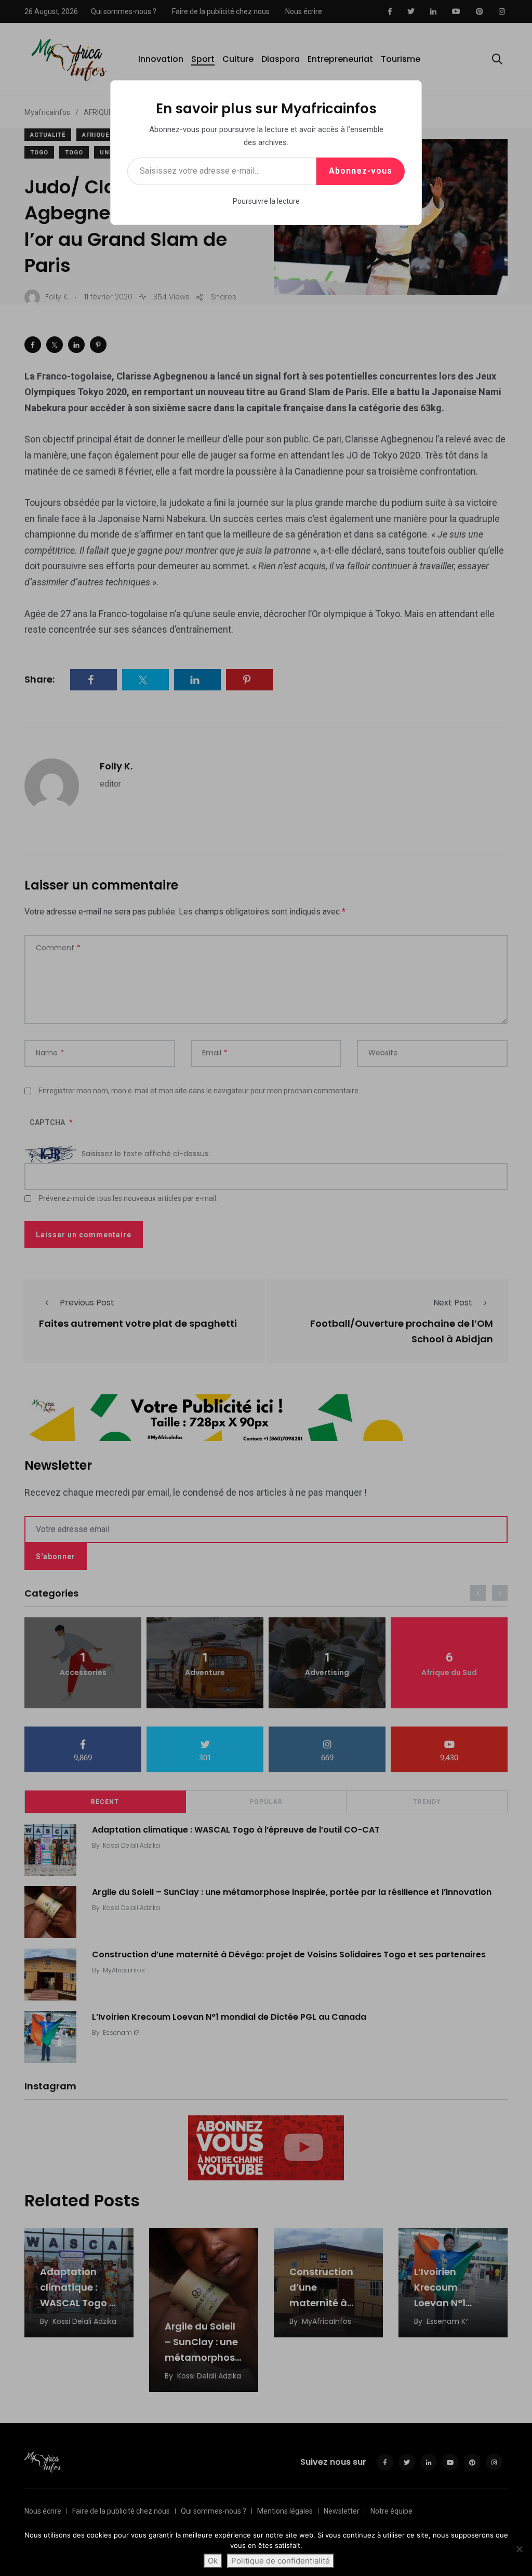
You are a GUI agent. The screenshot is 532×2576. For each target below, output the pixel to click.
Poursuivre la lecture (266, 201)
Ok (213, 2561)
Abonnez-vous (361, 171)
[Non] (519, 2549)
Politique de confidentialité (281, 2561)
